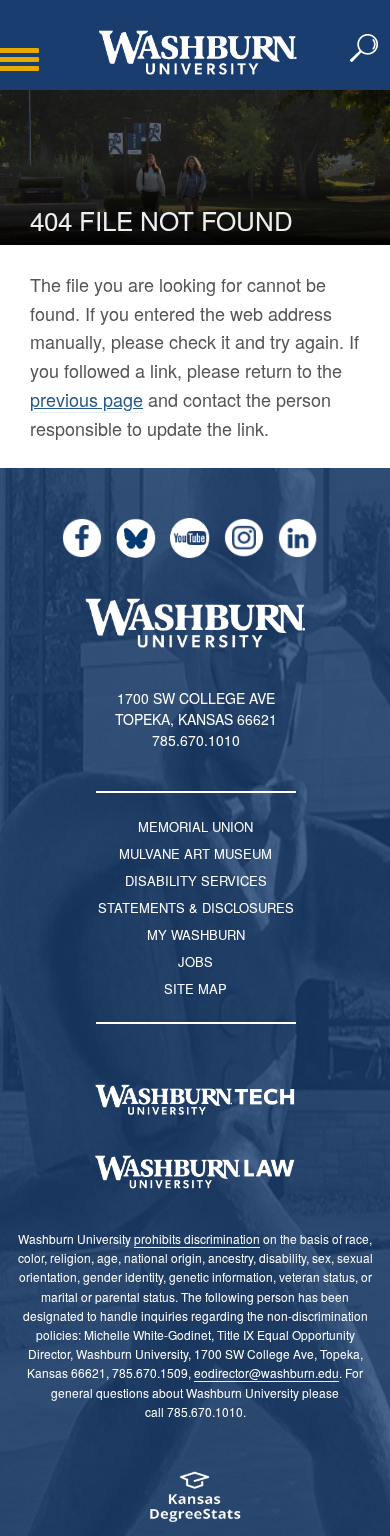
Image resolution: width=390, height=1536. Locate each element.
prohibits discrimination (197, 1238)
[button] (365, 49)
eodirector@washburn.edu (266, 1372)
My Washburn (196, 934)
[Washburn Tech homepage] (195, 1100)
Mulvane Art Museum (195, 853)
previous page (86, 399)
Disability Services (196, 880)
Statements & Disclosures (196, 907)
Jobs (195, 961)
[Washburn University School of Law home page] (195, 1172)
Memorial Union (195, 826)
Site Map (195, 988)
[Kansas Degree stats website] (195, 1503)
